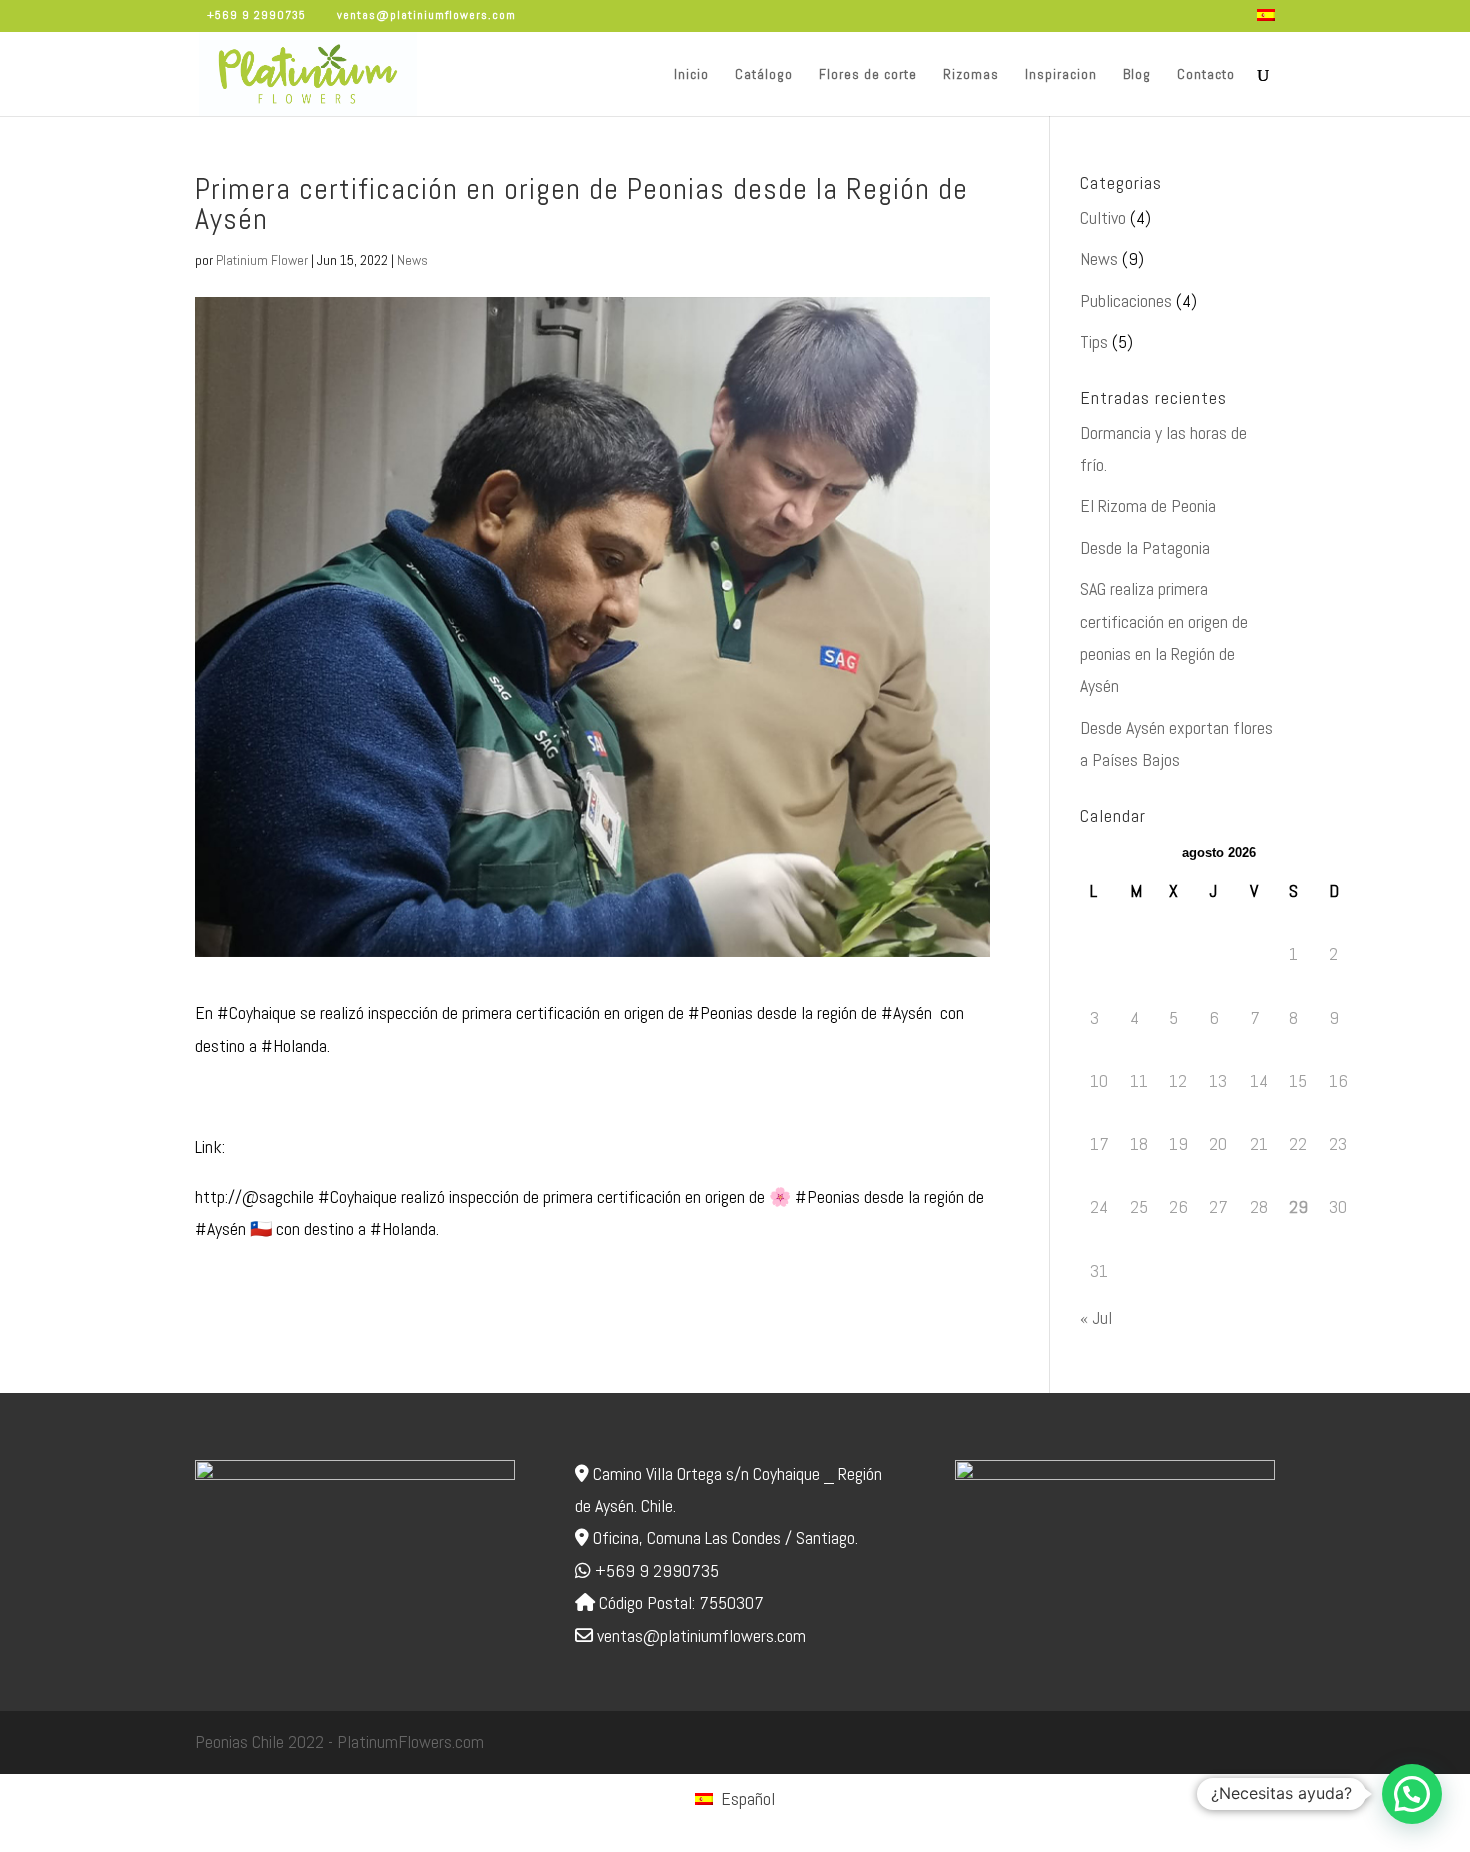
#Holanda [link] (294, 1045)
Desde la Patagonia (1145, 547)
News (412, 260)
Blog (1137, 75)
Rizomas (971, 75)
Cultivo (1103, 217)
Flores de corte (868, 75)
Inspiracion (1061, 75)
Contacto (1206, 75)
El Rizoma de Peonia (1148, 505)
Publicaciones (1126, 300)
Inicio (691, 75)
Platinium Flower (262, 260)
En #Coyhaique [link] (245, 1012)
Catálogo (764, 75)
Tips (1094, 341)
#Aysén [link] (906, 1012)
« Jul (1096, 1317)
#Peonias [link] (720, 1012)
